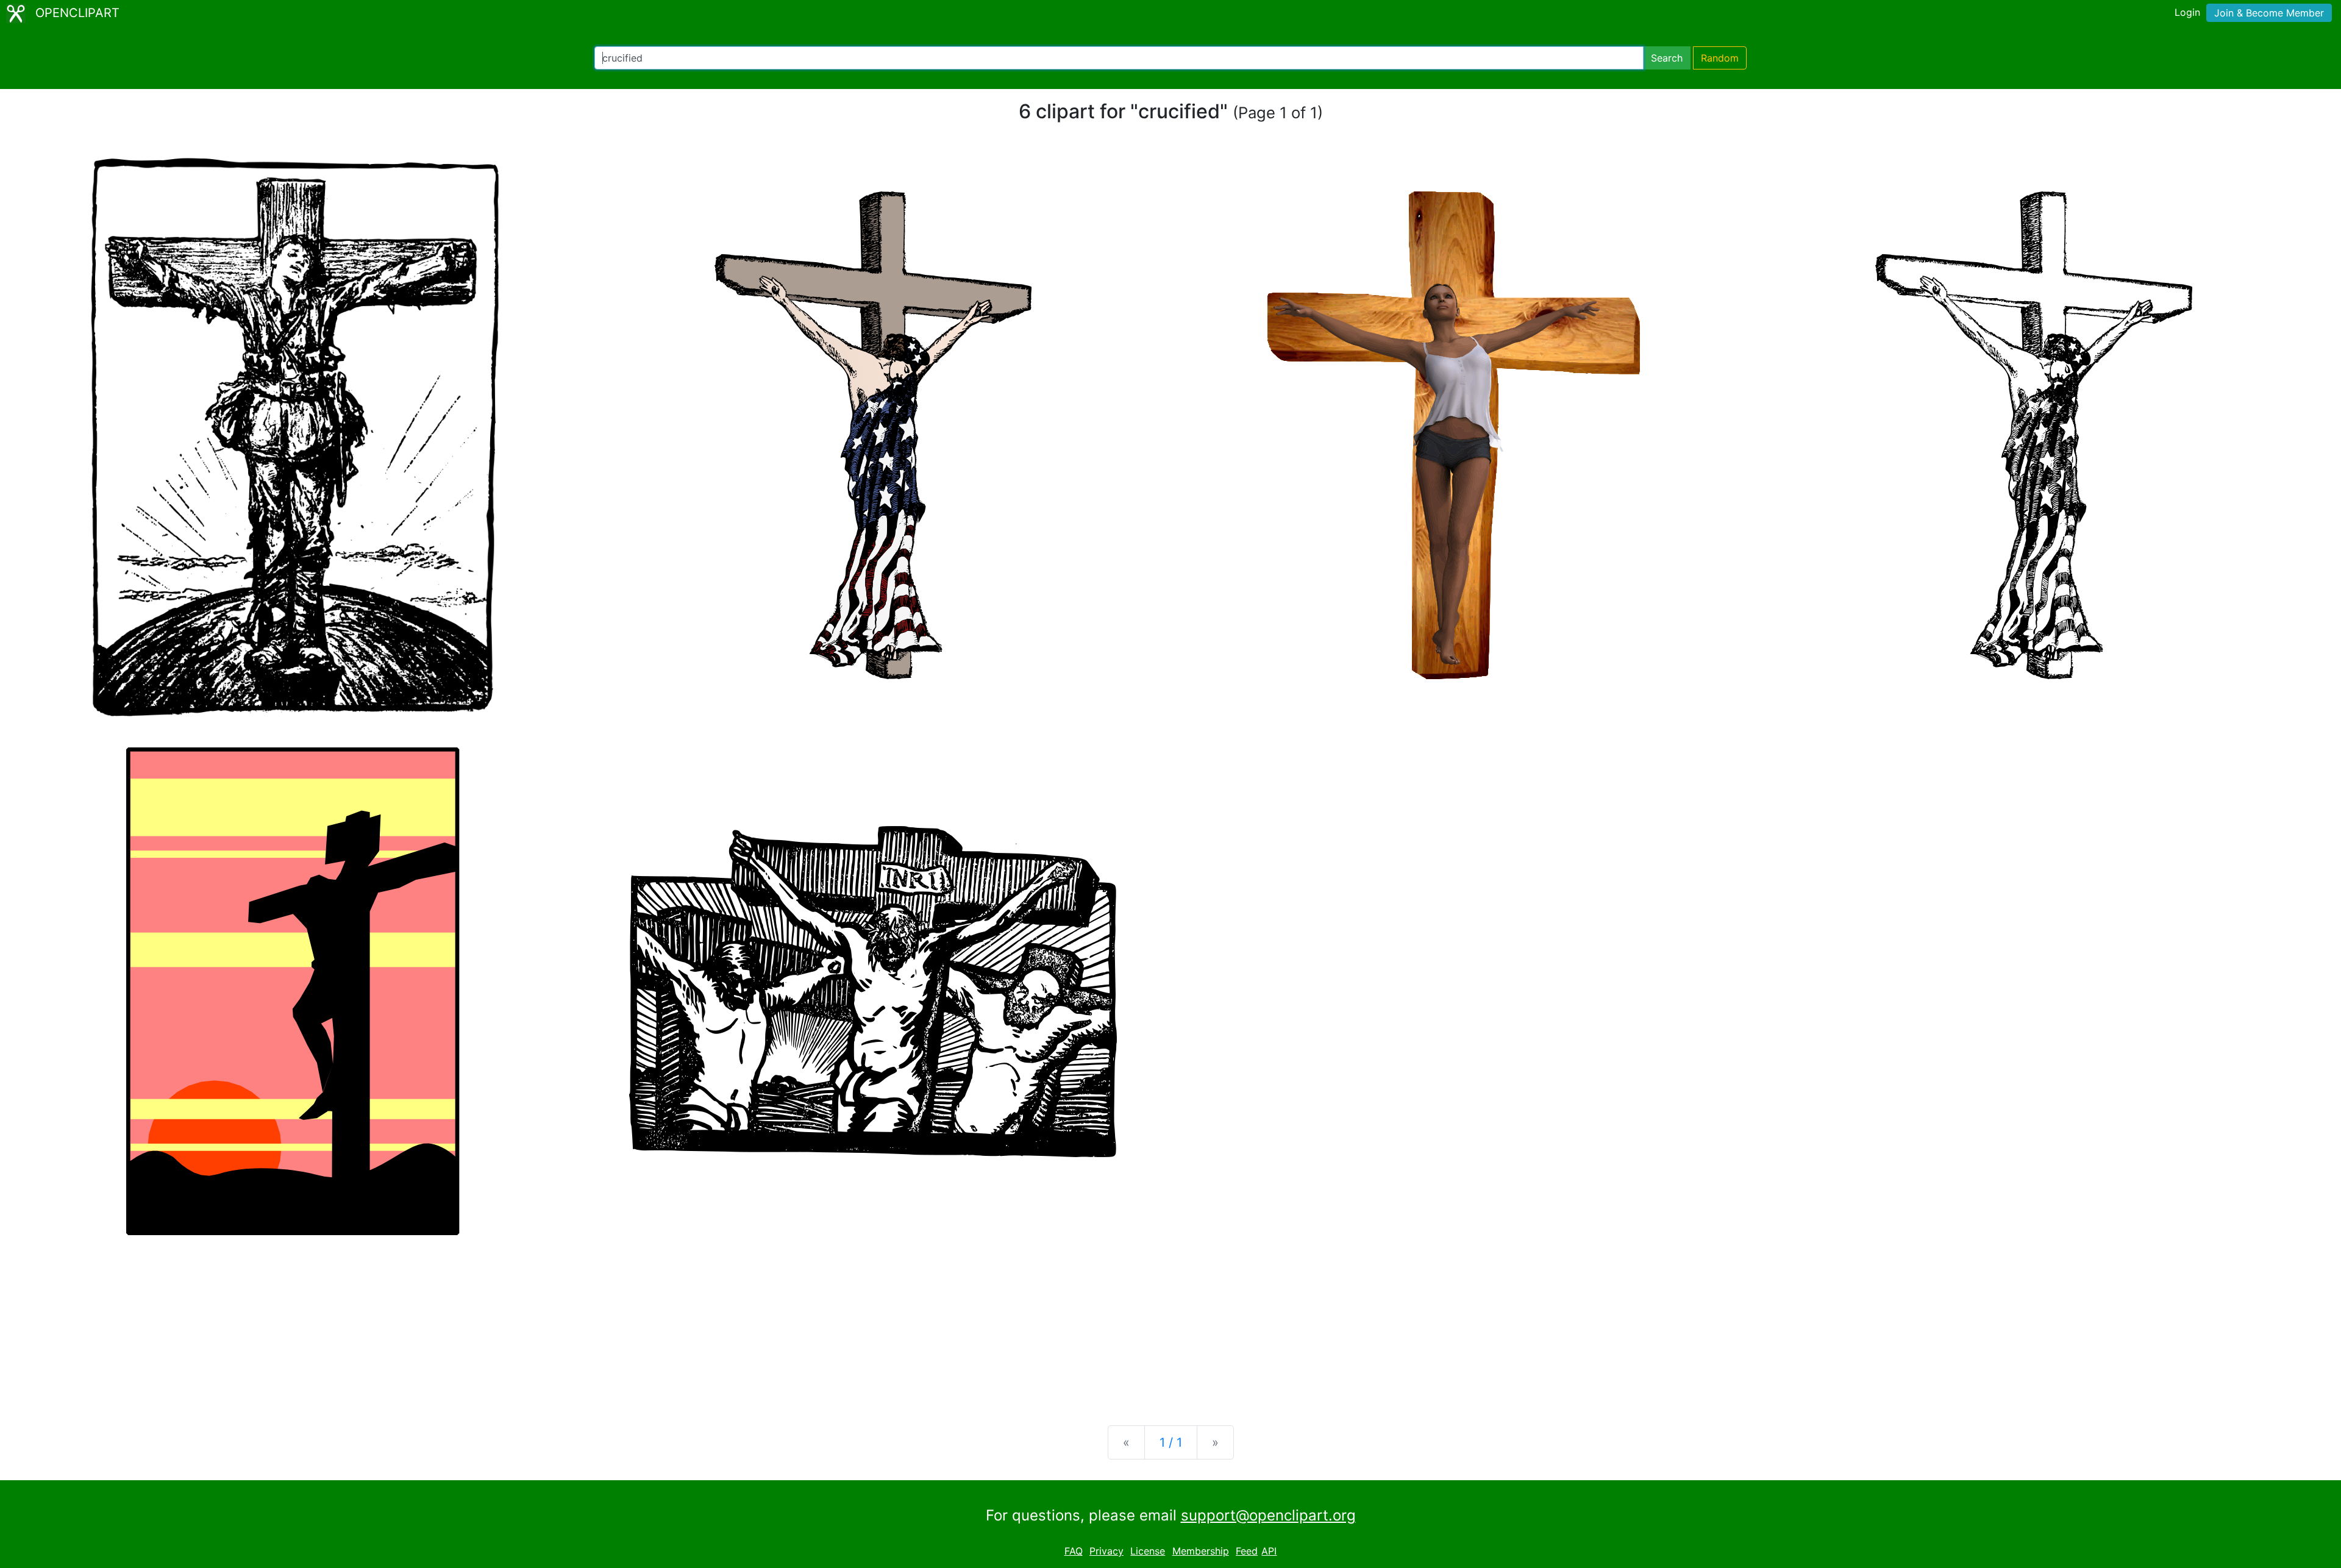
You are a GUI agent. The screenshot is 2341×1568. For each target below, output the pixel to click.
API (1269, 1551)
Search (1667, 58)
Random (1720, 58)
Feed (1247, 1551)
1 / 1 (1171, 1442)
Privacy (1106, 1551)
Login (2187, 12)
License (1148, 1551)
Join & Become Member (2269, 13)
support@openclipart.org (1268, 1515)
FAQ (1074, 1551)
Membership (1201, 1551)
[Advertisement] (1170, 1320)
